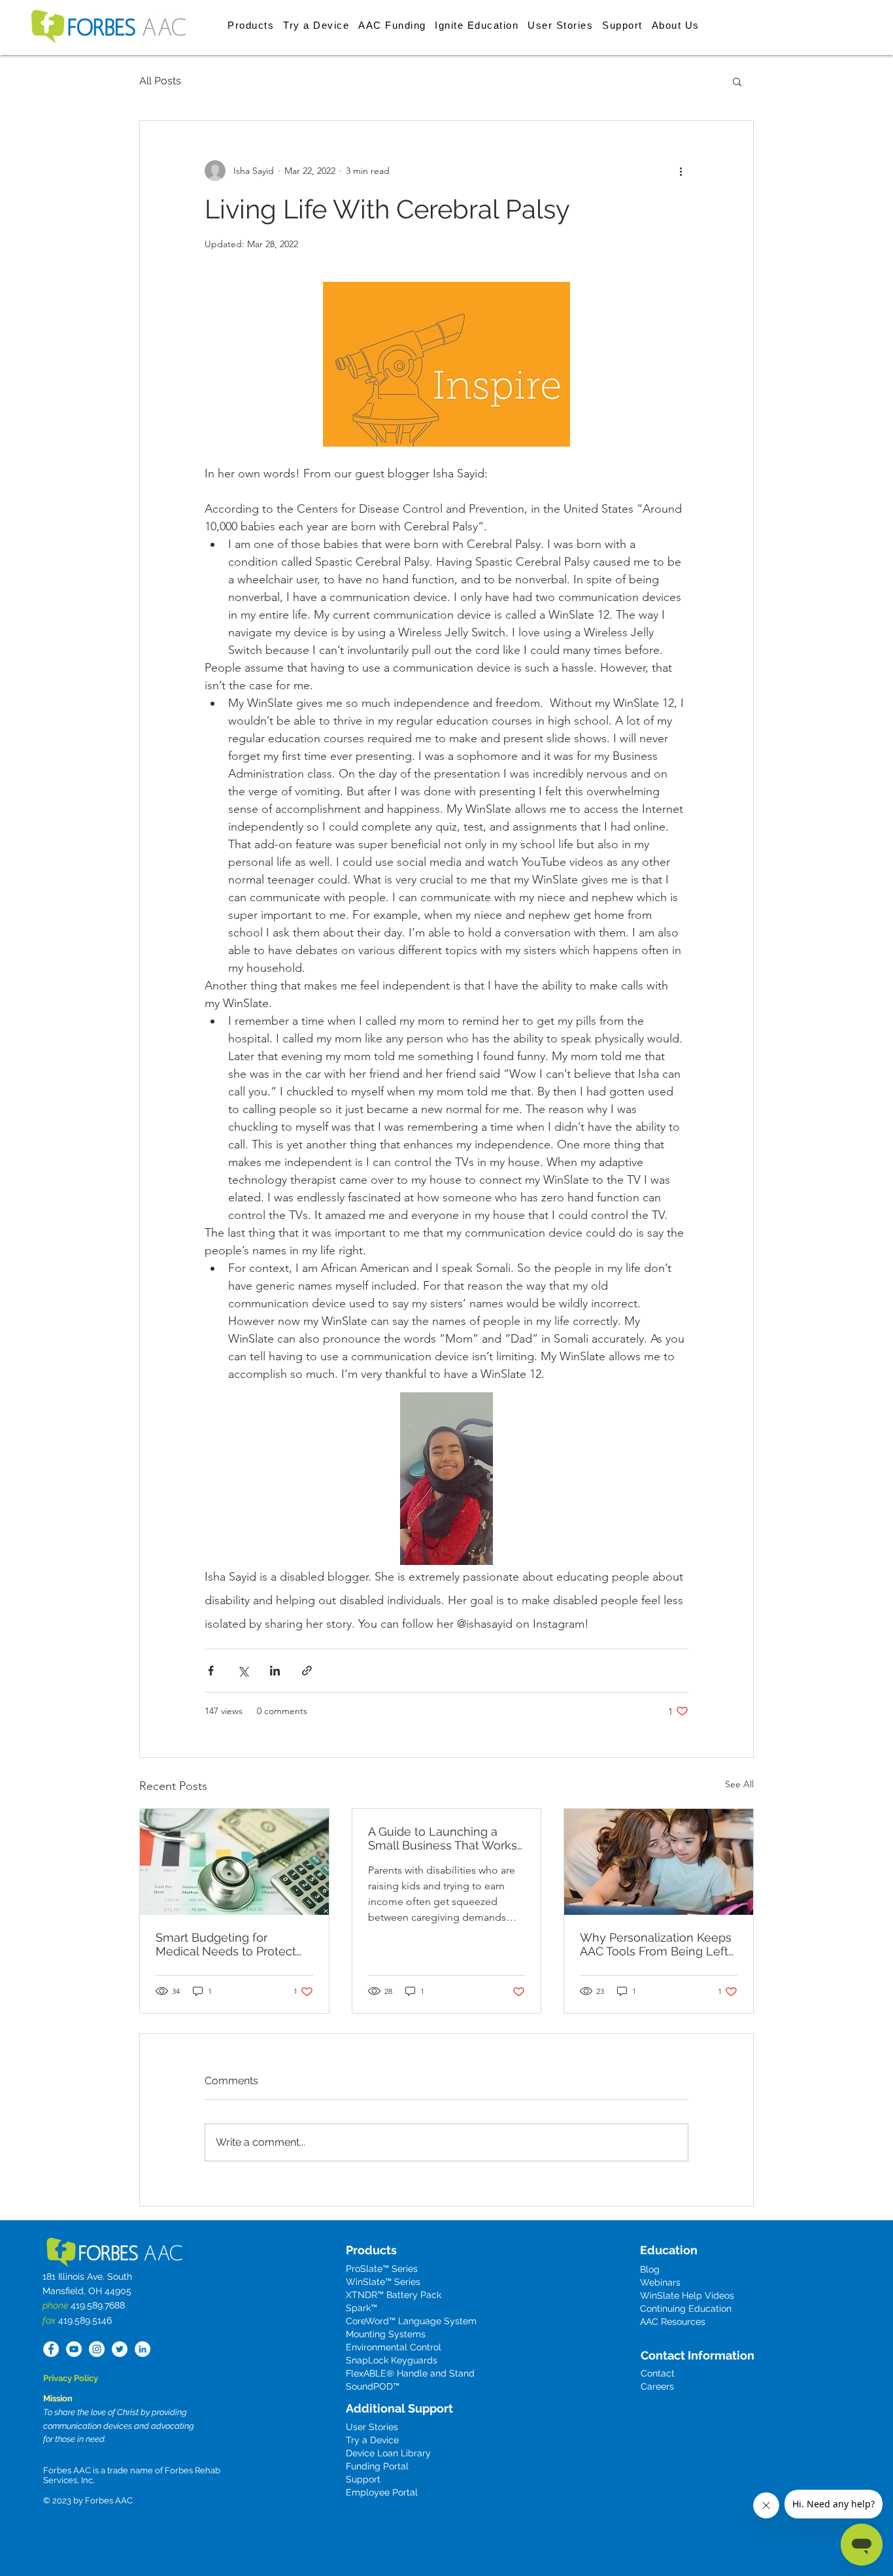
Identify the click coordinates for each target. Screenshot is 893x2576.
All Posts (160, 81)
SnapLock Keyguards (392, 2360)
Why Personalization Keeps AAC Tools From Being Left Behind (656, 1944)
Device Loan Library (388, 2453)
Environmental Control (394, 2347)
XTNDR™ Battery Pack (394, 2295)
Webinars (660, 2282)
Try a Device (372, 2440)
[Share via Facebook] (211, 1671)
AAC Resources (673, 2322)
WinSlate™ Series (383, 2282)
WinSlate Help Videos (687, 2295)
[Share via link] (307, 1671)
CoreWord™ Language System (411, 2321)
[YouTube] (74, 2349)
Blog (650, 2269)
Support (363, 2479)
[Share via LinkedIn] (275, 1671)
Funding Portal (377, 2466)
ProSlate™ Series (382, 2269)
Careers (657, 2386)
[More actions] (681, 171)
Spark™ (362, 2308)
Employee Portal (382, 2492)
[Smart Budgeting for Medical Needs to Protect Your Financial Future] (234, 1862)
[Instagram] (97, 2349)
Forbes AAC (108, 2500)
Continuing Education (686, 2309)
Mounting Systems (386, 2334)
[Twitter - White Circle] (120, 2349)
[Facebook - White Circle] (51, 2349)
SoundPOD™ (373, 2386)
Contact (658, 2373)
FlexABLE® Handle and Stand (410, 2373)
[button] (251, 25)
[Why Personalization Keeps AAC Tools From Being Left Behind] (659, 1862)
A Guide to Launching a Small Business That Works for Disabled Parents (443, 1838)
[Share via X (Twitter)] (243, 1671)
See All (739, 1784)
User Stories (372, 2427)
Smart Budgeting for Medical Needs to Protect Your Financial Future (226, 1944)
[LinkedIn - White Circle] (143, 2349)
